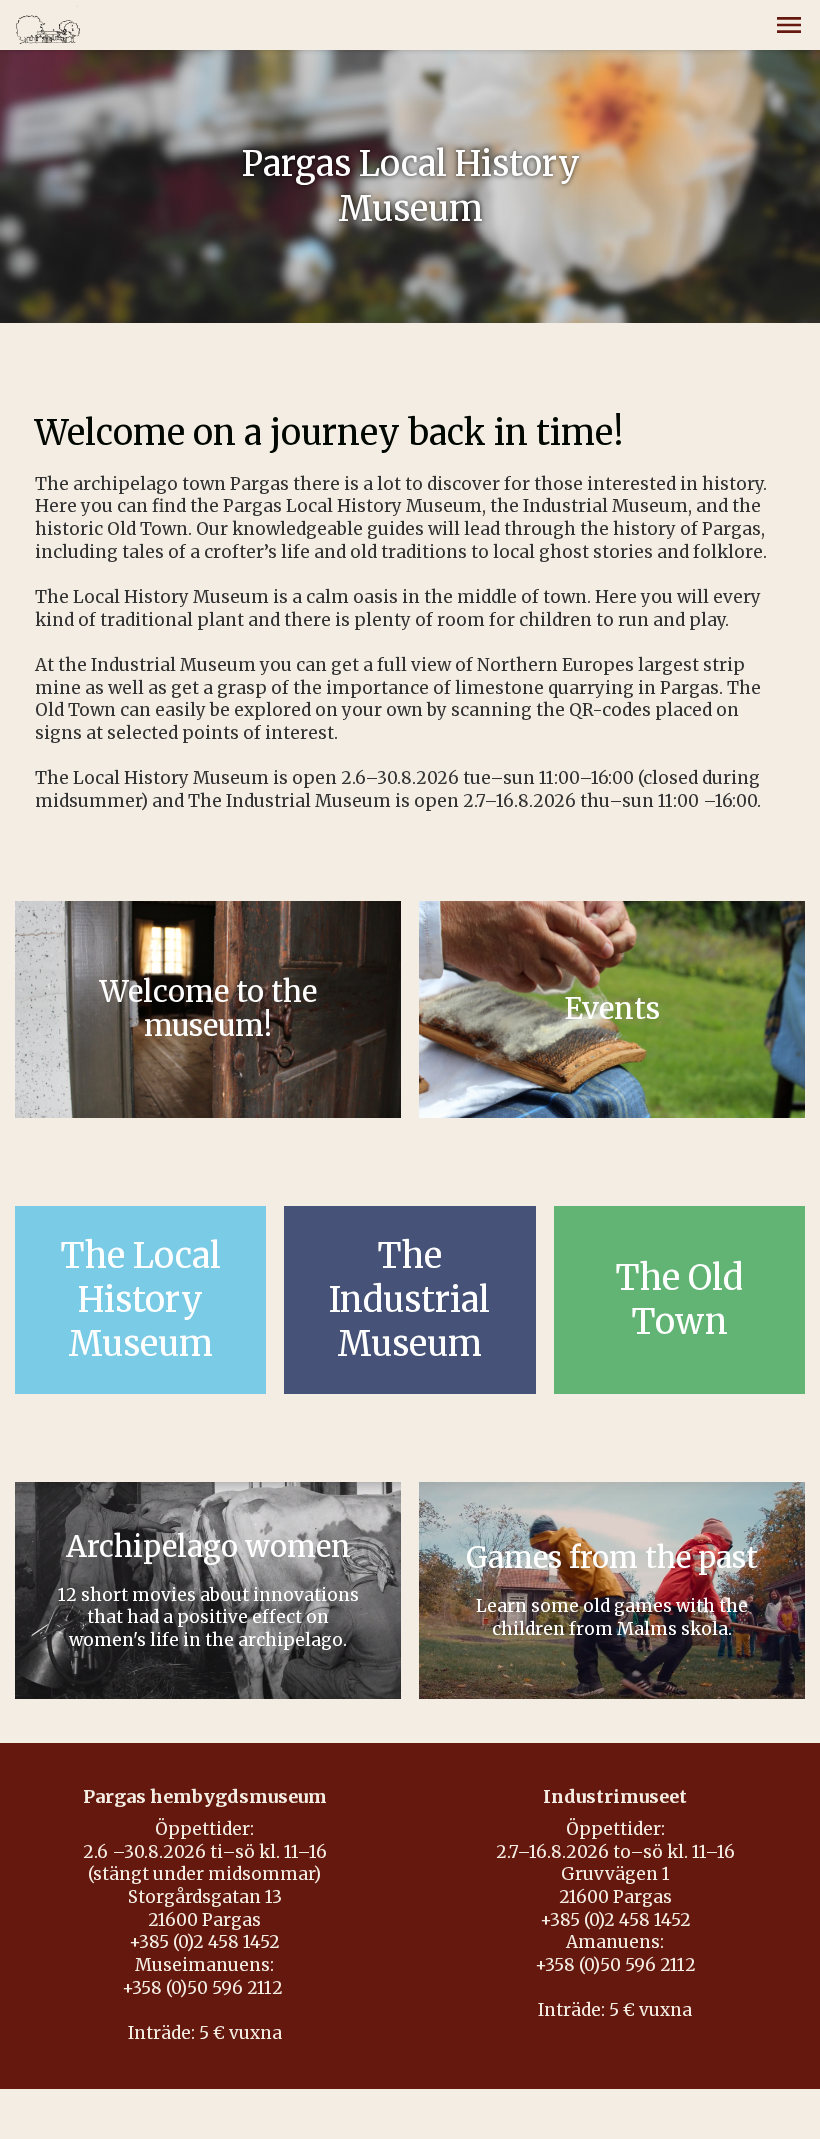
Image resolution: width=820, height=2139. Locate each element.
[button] (789, 25)
